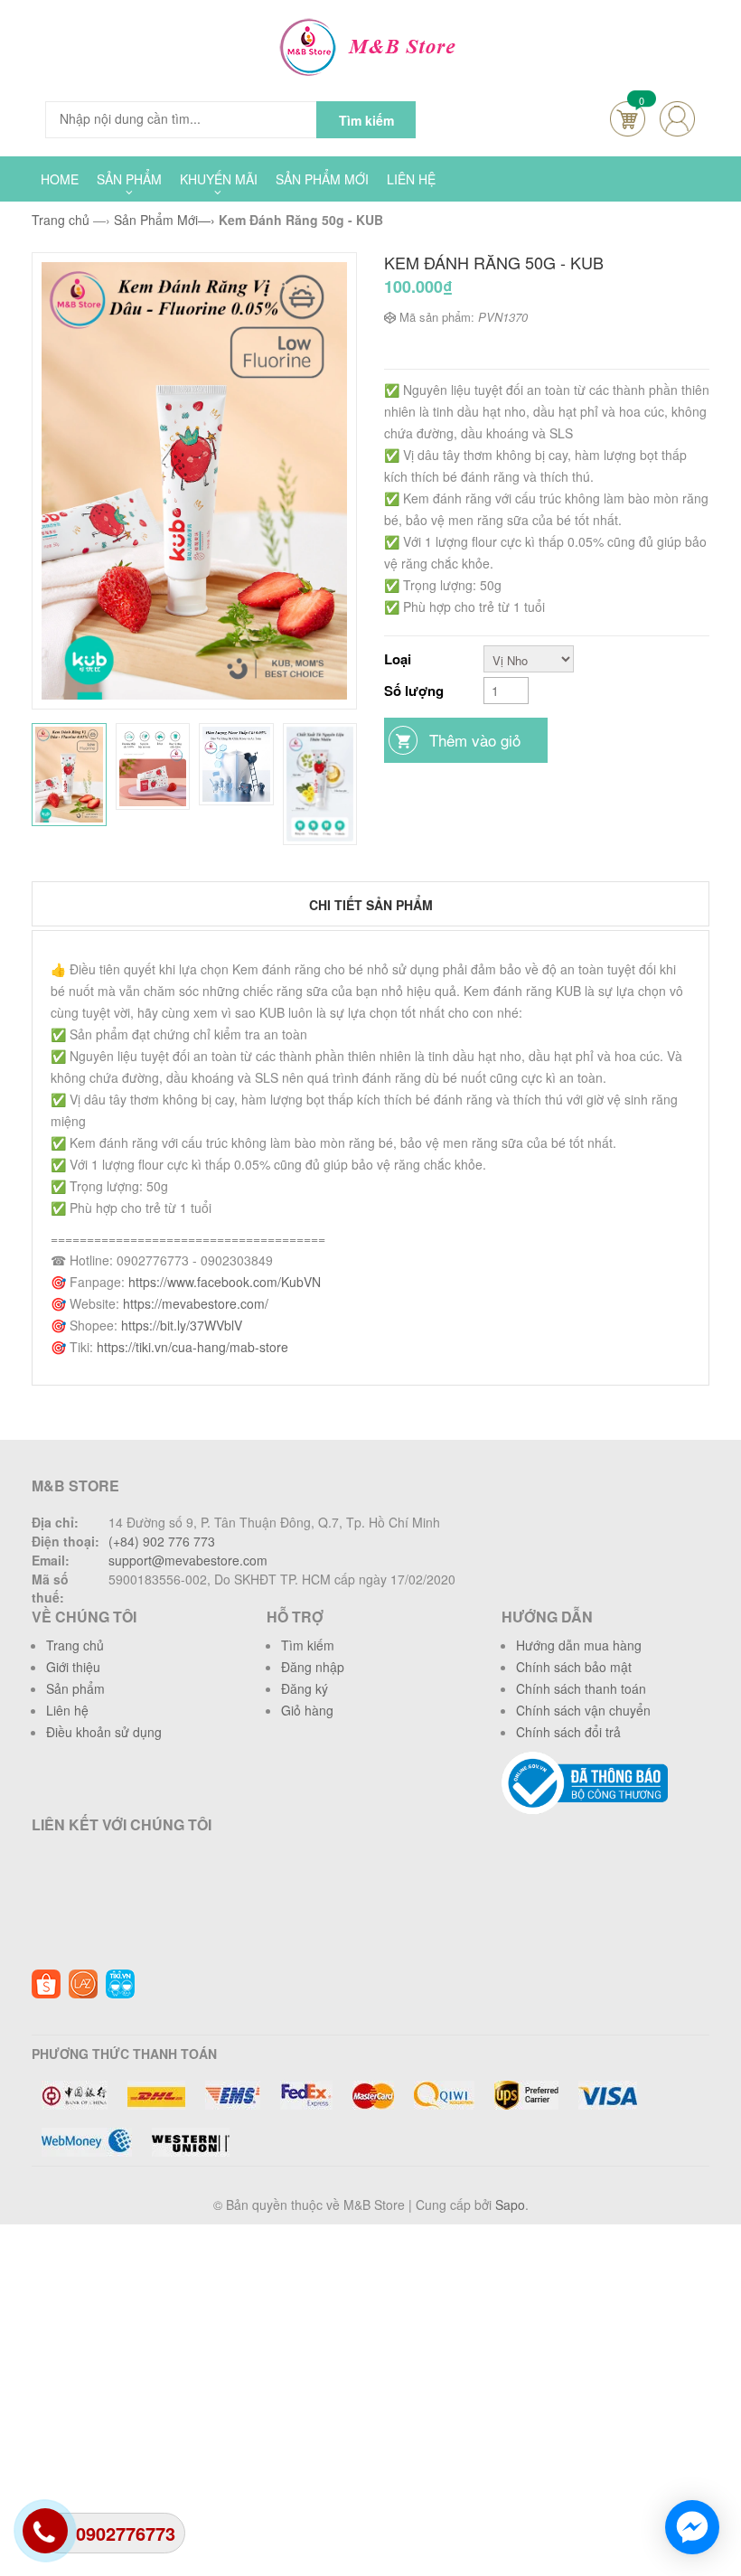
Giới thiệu (73, 1667)
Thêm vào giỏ (475, 740)
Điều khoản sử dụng (104, 1732)
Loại (398, 659)
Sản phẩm (75, 1688)
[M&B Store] (371, 45)
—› (164, 220)
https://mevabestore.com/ (196, 1303)
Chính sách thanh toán (581, 1688)
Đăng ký (305, 1688)
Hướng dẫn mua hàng (579, 1645)
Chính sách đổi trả (568, 1732)
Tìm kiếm (308, 1645)
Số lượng (414, 691)
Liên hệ (67, 1710)
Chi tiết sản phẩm (371, 905)
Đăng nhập (313, 1667)
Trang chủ (75, 1645)
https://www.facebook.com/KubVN (225, 1282)
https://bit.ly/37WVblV (182, 1325)
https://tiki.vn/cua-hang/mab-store (192, 1347)
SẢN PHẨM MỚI (322, 179)
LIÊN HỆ (411, 179)
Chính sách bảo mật (574, 1667)
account (677, 119)
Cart (628, 119)
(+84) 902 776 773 (162, 1541)
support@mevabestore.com (188, 1560)
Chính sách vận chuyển (583, 1710)
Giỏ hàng (307, 1710)
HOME (60, 179)
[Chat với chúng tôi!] (692, 2527)
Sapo (510, 2205)
